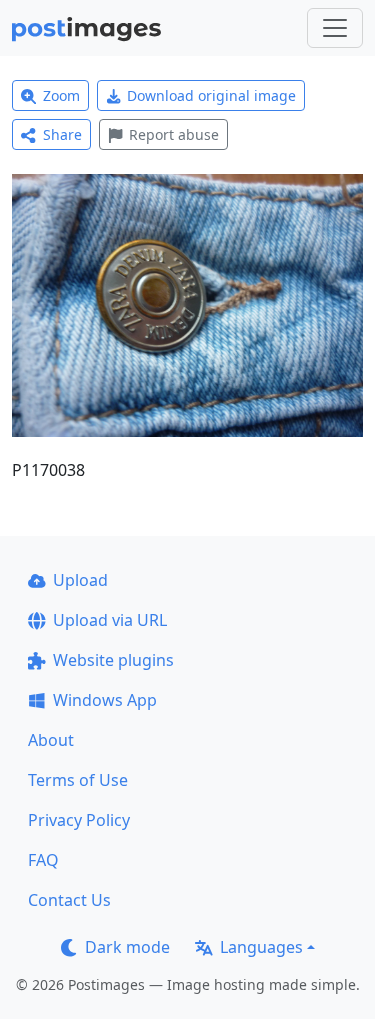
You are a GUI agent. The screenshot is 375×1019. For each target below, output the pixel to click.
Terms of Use (78, 780)
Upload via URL (110, 620)
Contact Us (69, 900)
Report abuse (174, 134)
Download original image (211, 95)
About (51, 740)
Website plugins (113, 660)
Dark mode (127, 947)
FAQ (43, 860)
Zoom (61, 95)
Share (62, 134)
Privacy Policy (79, 820)
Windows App (105, 700)
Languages (261, 947)
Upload (80, 580)
